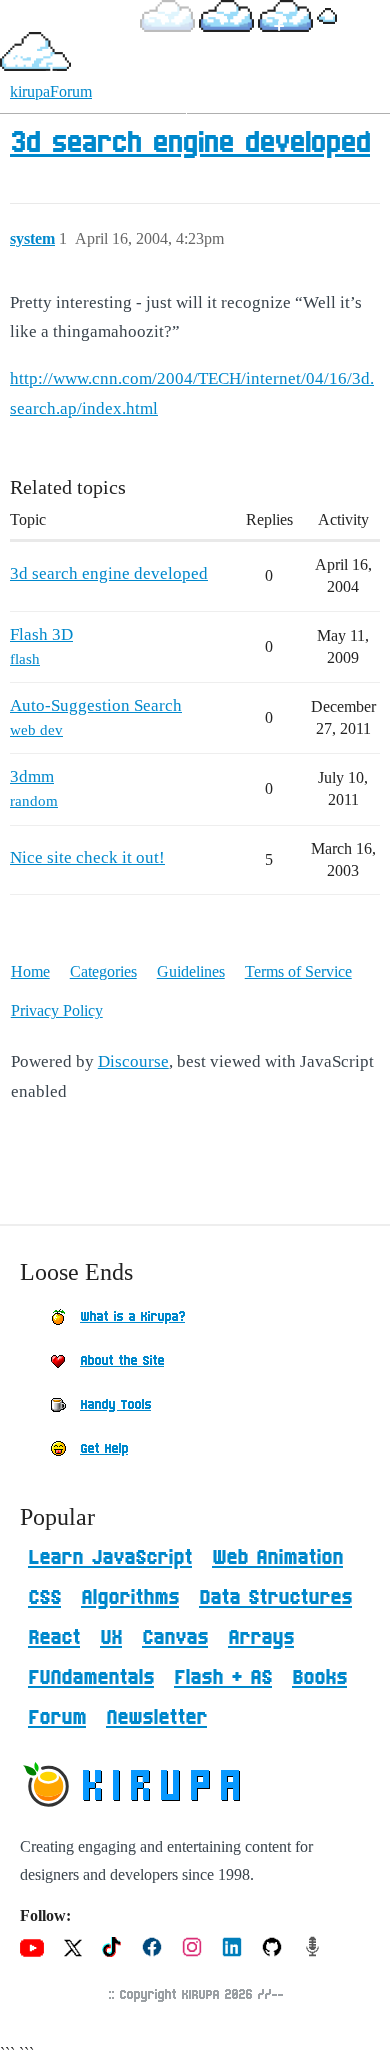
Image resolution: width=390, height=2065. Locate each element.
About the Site (122, 1361)
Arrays (261, 1638)
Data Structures (275, 1598)
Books (319, 1678)
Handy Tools (115, 1405)
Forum (57, 1718)
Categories (103, 971)
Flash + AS (223, 1678)
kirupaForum (51, 91)
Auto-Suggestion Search (96, 705)
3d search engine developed (190, 144)
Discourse (133, 1061)
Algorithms (130, 1598)
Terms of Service (298, 971)
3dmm (32, 776)
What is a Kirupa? (132, 1317)
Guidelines (191, 971)
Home (30, 971)
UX (111, 1638)
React (54, 1638)
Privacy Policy (57, 1010)
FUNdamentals (91, 1678)
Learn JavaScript (110, 1558)
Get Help (104, 1449)
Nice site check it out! (87, 857)
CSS (44, 1598)
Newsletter (156, 1718)
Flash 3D (41, 634)
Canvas (175, 1638)
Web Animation (277, 1558)
